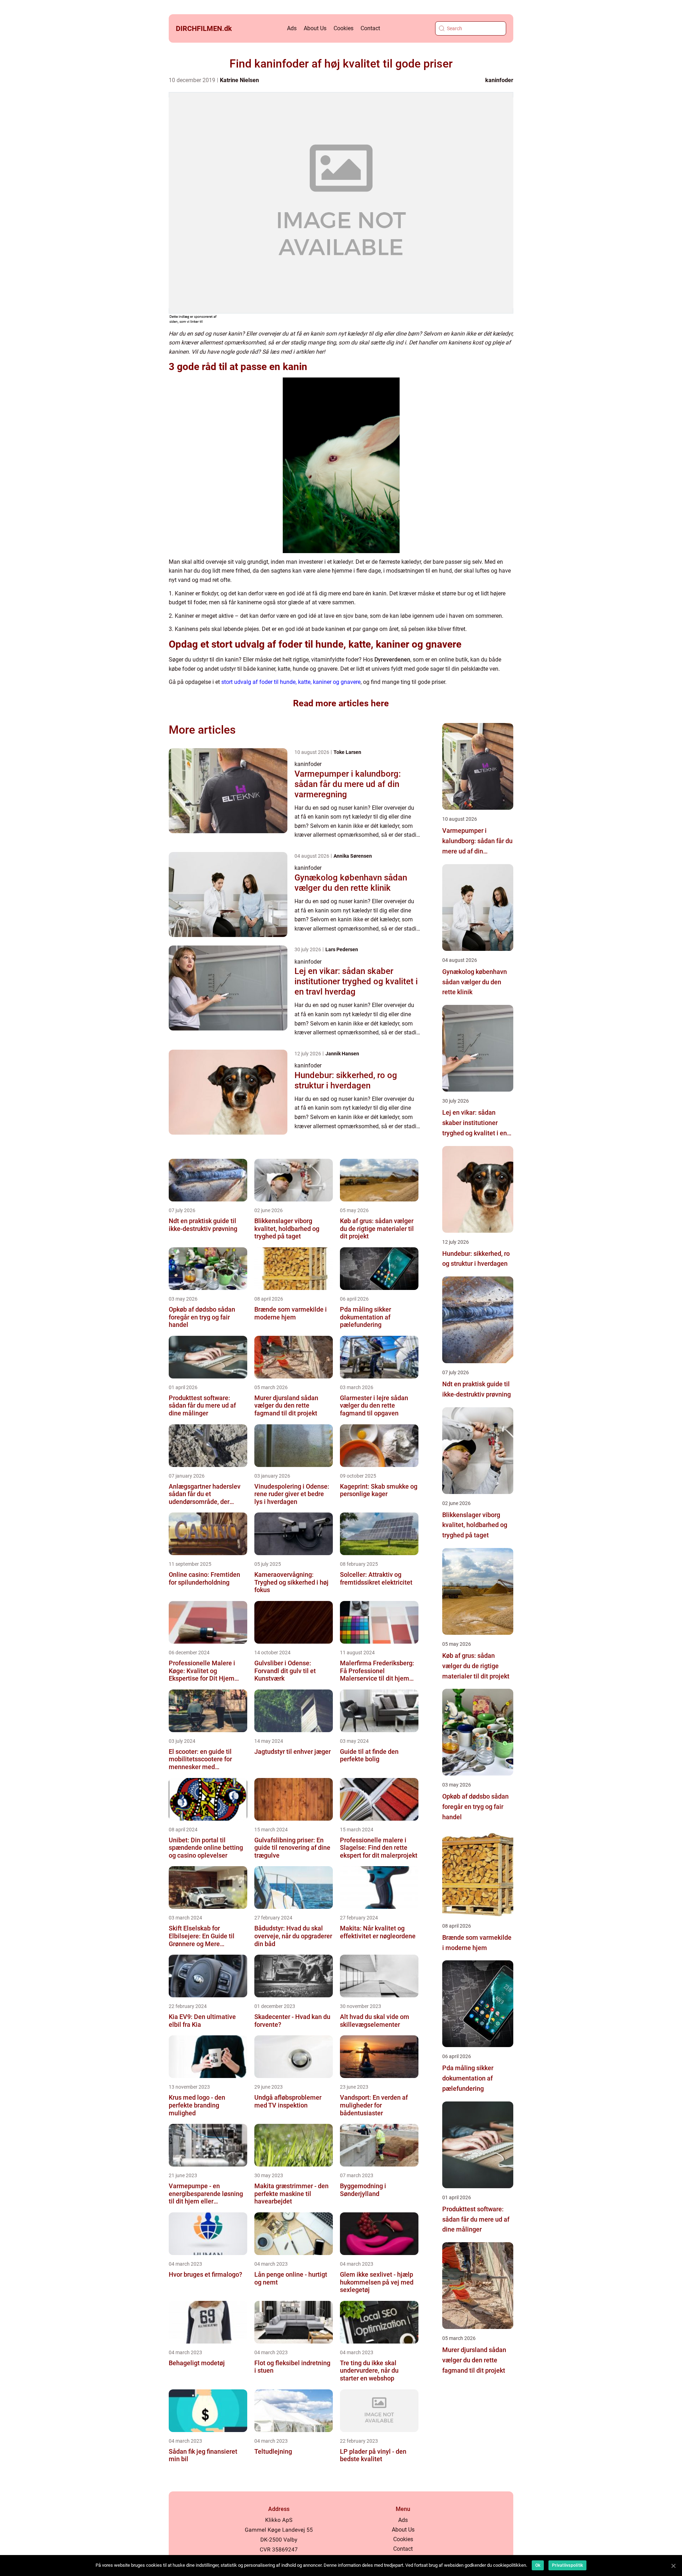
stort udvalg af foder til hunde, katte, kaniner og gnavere (291, 682)
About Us (315, 28)
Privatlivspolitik (567, 2565)
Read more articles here (341, 703)
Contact (370, 28)
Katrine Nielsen (239, 80)
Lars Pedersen (342, 949)
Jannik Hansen (342, 1054)
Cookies (343, 28)
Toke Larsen (347, 752)
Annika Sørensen (353, 856)
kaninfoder (499, 80)
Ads (292, 28)
